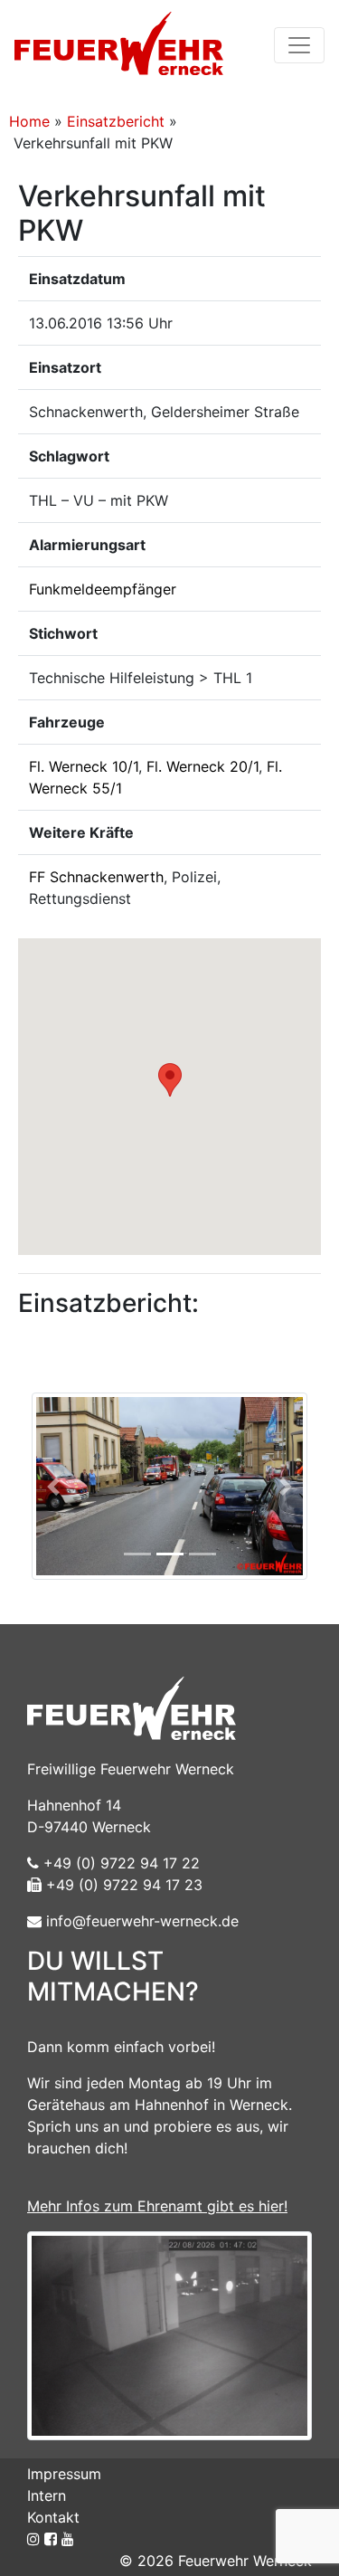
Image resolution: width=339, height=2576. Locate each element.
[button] (170, 1080)
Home (29, 121)
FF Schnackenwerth (96, 877)
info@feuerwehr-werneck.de (140, 1921)
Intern (47, 2495)
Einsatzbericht (116, 121)
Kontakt (53, 2517)
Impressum (64, 2474)
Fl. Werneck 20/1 (202, 766)
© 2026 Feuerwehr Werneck (216, 2561)
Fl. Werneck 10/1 (84, 766)
